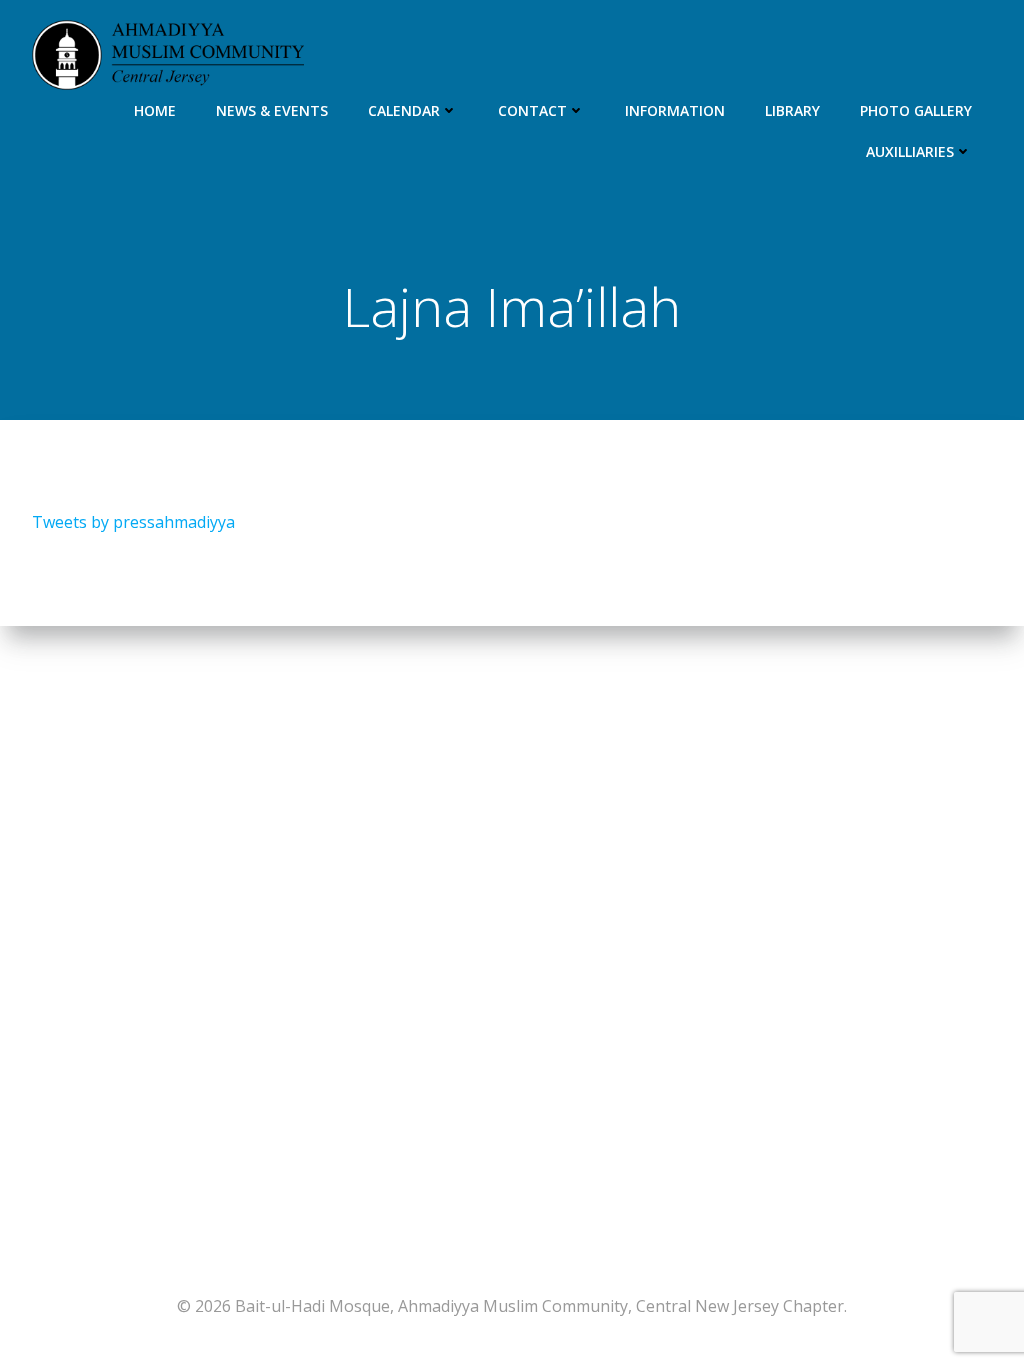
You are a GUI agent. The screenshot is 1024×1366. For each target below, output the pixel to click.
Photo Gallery (916, 110)
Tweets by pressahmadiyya (133, 522)
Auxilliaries (910, 151)
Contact (532, 110)
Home (155, 110)
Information (675, 110)
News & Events (272, 110)
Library (792, 110)
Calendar (404, 110)
